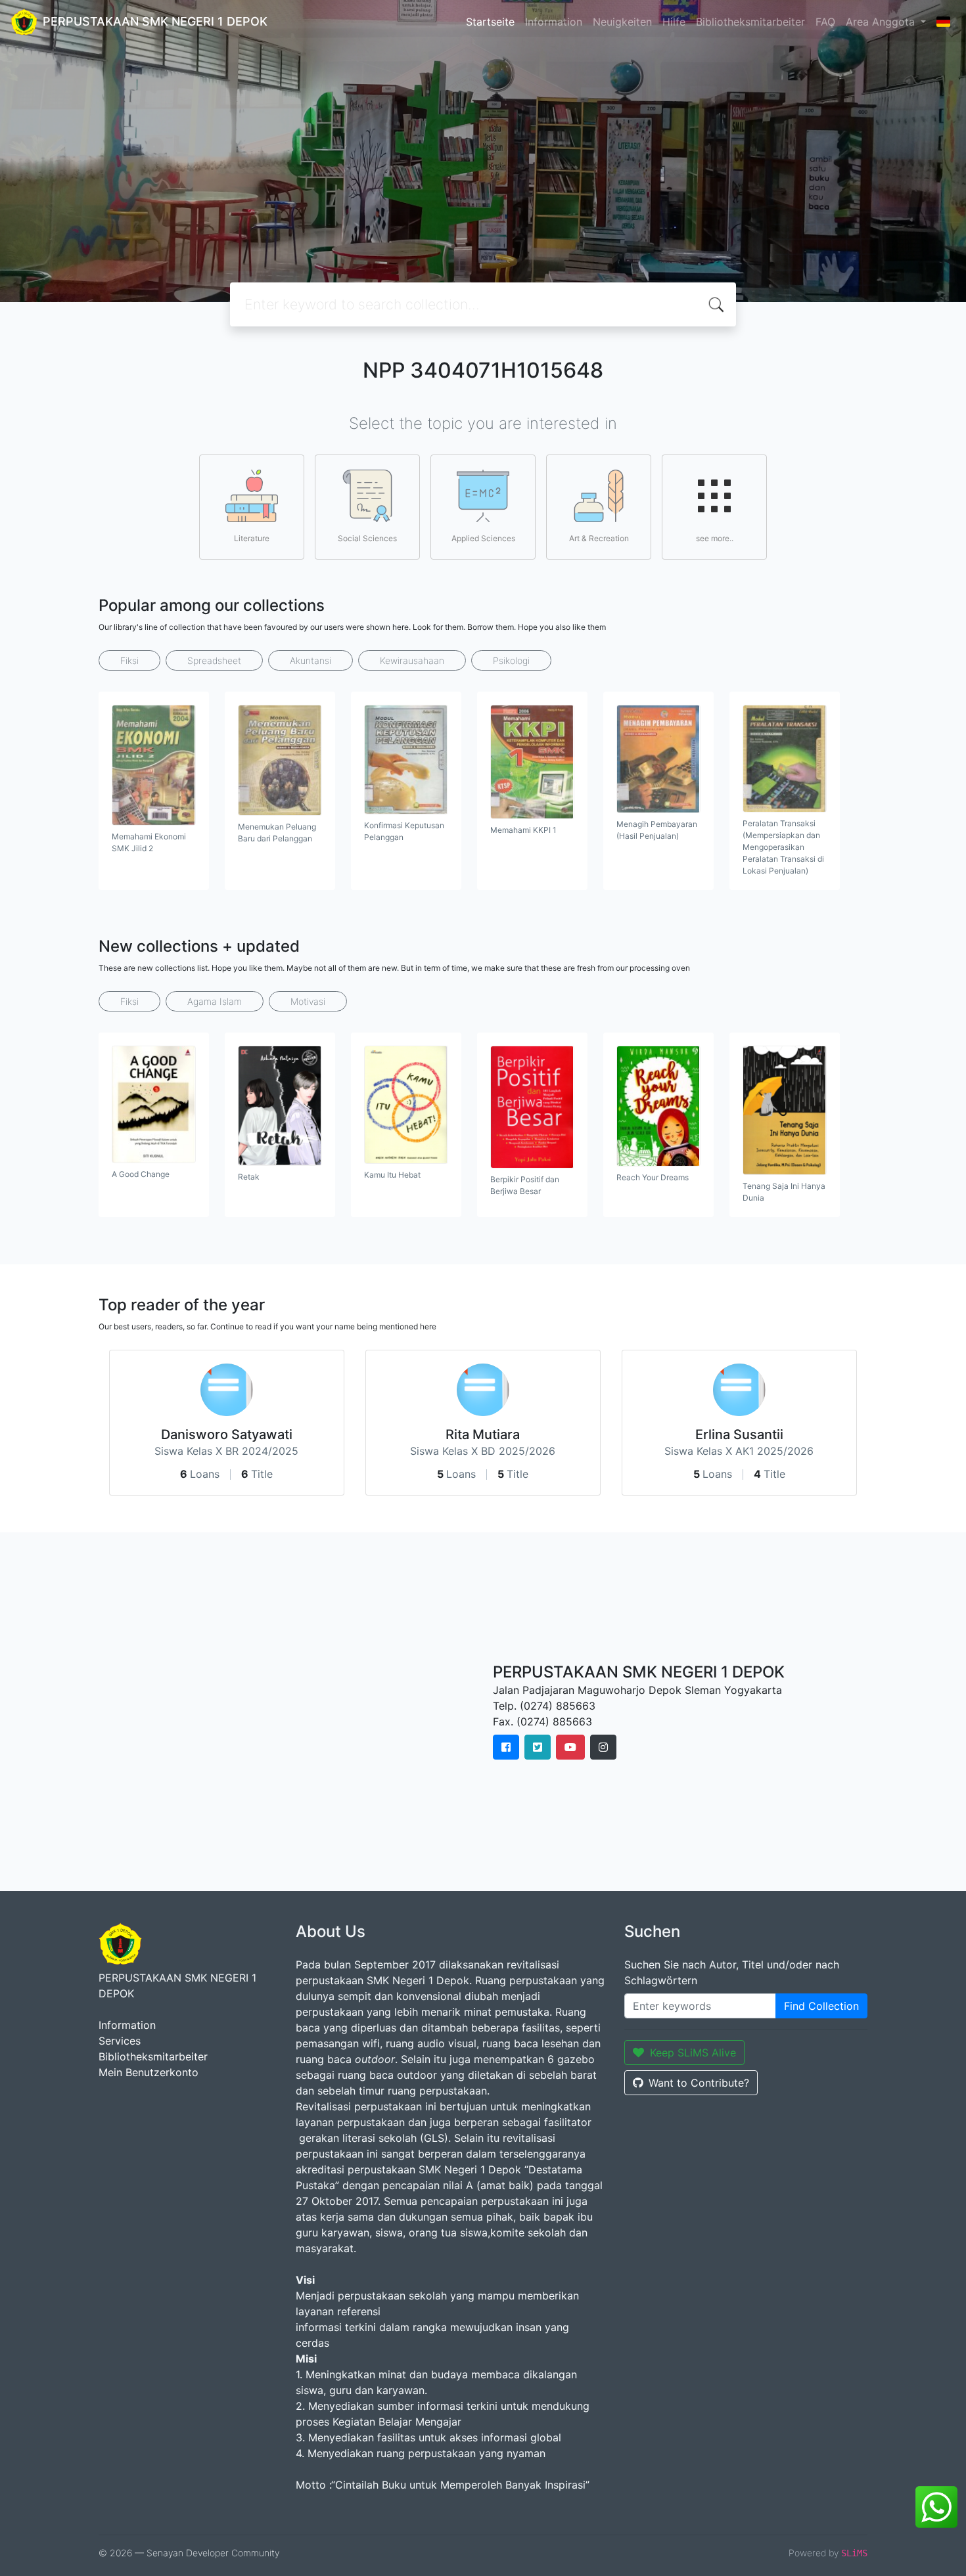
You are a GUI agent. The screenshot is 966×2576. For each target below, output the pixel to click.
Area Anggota (882, 22)
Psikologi (511, 660)
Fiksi (129, 660)
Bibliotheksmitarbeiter (750, 22)
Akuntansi (310, 660)
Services (120, 2041)
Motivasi (308, 1001)
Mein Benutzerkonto (149, 2072)
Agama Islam (215, 1001)
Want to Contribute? (699, 2083)
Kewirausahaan (412, 660)
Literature (252, 538)
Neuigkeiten (622, 22)
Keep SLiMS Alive (693, 2053)
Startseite (490, 22)
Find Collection (821, 2006)
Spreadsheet (214, 660)
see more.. (715, 538)
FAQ (825, 22)
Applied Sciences (483, 538)
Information (554, 22)
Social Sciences (367, 538)
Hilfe (674, 22)
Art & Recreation (599, 538)
